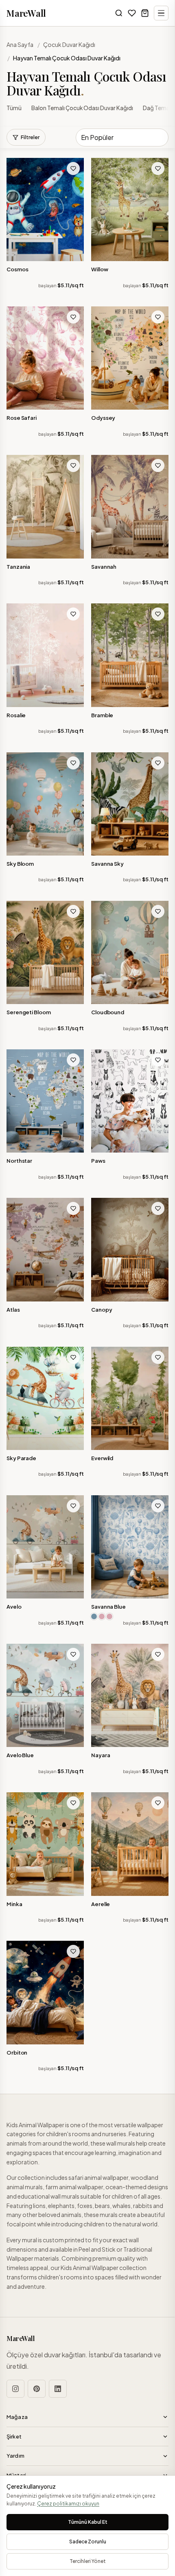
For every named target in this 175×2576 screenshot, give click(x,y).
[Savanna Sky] (130, 804)
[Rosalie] (45, 655)
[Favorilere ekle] (73, 168)
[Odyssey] (130, 358)
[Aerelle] (130, 1844)
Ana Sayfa (20, 44)
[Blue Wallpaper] (94, 1616)
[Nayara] (130, 1695)
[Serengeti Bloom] (45, 952)
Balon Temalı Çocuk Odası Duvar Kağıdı (82, 108)
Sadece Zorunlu (88, 2542)
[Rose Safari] (45, 358)
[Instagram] (15, 2389)
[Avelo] (45, 1547)
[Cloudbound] (130, 952)
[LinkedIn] (58, 2389)
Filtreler (30, 137)
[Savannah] (130, 507)
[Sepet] (145, 13)
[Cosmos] (45, 209)
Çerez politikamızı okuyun (68, 2504)
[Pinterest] (37, 2389)
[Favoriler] (132, 13)
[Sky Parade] (45, 1398)
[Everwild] (130, 1398)
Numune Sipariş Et (49, 255)
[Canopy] (130, 1249)
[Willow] (130, 209)
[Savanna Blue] (130, 1547)
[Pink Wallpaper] (102, 1616)
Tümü (14, 108)
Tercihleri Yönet (88, 2561)
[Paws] (130, 1101)
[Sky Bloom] (45, 804)
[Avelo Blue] (45, 1695)
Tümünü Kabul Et (88, 2522)
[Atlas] (45, 1249)
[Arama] (119, 13)
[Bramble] (130, 655)
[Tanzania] (45, 507)
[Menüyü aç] (161, 13)
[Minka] (45, 1844)
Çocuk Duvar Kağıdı (69, 44)
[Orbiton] (45, 1992)
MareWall (26, 13)
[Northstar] (45, 1101)
